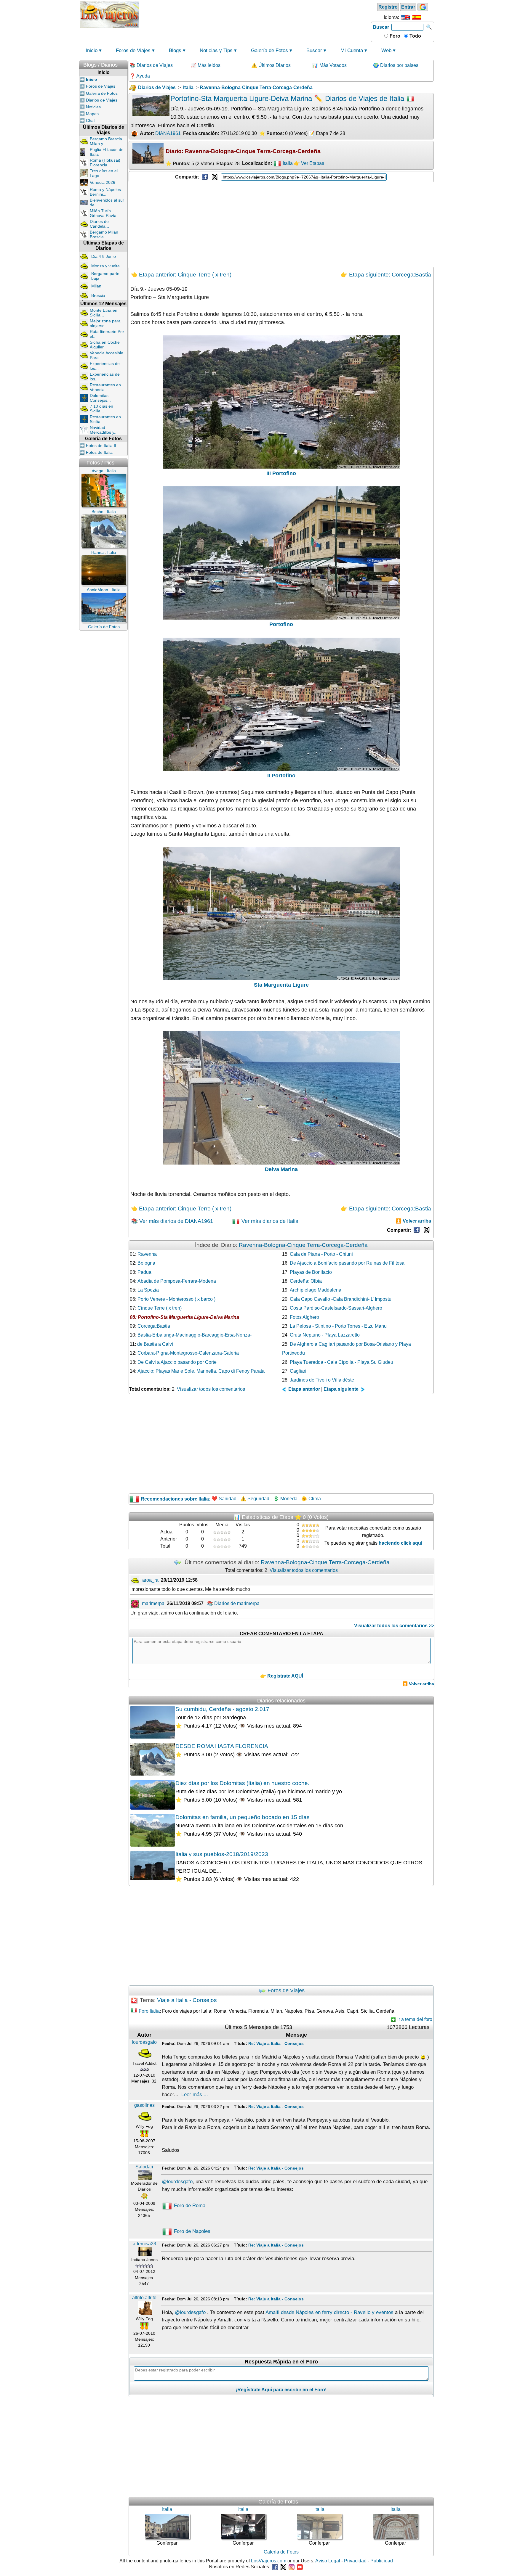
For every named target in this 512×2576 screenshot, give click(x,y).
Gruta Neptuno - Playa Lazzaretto (325, 1335)
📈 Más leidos (205, 65)
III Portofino (281, 473)
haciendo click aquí (400, 1543)
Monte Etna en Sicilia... (104, 313)
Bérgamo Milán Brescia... (104, 234)
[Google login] (423, 7)
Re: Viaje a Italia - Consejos (276, 2043)
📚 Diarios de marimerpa (233, 1603)
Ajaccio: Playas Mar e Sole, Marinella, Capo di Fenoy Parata (201, 1371)
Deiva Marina (281, 1169)
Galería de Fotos (269, 50)
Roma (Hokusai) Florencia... (105, 163)
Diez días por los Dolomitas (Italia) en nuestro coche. (242, 1783)
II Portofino (281, 776)
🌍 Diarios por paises (396, 65)
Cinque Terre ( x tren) (160, 1308)
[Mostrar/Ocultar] (125, 63)
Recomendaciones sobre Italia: (176, 1499)
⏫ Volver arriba (413, 1221)
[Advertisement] (255, 14)
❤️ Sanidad (224, 1499)
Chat (90, 120)
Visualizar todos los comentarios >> (394, 1626)
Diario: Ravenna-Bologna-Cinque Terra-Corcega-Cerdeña (243, 151)
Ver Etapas (313, 164)
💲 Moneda (285, 1499)
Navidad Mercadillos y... (104, 430)
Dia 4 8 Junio (104, 256)
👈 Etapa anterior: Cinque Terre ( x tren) (181, 274)
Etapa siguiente (342, 1389)
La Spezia (148, 1290)
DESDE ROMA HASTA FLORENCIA (222, 1746)
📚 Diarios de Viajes (151, 65)
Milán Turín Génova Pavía (103, 213)
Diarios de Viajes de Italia (366, 98)
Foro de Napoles (191, 2231)
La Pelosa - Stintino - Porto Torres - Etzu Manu (338, 1326)
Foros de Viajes (133, 50)
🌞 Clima (311, 1499)
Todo (415, 36)
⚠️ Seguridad (255, 1499)
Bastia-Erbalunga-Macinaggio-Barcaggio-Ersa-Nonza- (195, 1335)
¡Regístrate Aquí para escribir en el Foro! (281, 2390)
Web (386, 50)
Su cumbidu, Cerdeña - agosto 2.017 (222, 1709)
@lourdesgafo (177, 2182)
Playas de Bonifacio (311, 1272)
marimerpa (153, 1603)
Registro (388, 7)
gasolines (144, 2105)
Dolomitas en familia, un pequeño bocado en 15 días (243, 1817)
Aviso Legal (328, 2561)
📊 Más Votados (329, 65)
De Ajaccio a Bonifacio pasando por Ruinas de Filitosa (347, 1263)
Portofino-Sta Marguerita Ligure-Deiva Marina (188, 1317)
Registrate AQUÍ (285, 1676)
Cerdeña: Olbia (306, 1281)
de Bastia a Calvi (155, 1344)
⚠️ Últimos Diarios (271, 65)
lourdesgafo (144, 2042)
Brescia (98, 295)
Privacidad (355, 2561)
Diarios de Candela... (99, 224)
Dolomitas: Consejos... (100, 398)
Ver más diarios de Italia (269, 1221)
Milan (96, 286)
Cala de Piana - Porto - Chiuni (321, 1254)
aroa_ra (150, 1580)
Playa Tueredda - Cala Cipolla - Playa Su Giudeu (341, 1362)
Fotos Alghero (304, 1317)
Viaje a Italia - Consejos (187, 2000)
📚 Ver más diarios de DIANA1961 (172, 1221)
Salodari (144, 2167)
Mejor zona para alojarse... (105, 323)
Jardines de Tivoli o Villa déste (322, 1380)
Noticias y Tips (216, 50)
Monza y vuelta (105, 266)
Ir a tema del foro (414, 2019)
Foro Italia (149, 2011)
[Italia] (277, 164)
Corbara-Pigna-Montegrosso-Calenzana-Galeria (188, 1353)
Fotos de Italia (99, 452)
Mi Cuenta (352, 50)
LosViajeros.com (269, 2561)
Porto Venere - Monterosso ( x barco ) (176, 1299)
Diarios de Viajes (102, 100)
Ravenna (147, 1254)
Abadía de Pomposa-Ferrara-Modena (177, 1281)
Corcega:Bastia (154, 1326)
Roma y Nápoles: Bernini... (106, 192)
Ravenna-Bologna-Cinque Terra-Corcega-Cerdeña (303, 1245)
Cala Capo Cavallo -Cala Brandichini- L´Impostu (341, 1299)
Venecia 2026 (103, 182)
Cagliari (298, 1371)
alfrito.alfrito (144, 2298)
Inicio (92, 50)
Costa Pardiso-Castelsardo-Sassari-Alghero (336, 1308)
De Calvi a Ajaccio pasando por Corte (177, 1362)
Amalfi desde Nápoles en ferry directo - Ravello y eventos (329, 2312)
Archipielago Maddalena (316, 1290)
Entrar (408, 7)
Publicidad (382, 2561)
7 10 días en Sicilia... (101, 409)
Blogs (175, 50)
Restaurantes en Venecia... (105, 387)
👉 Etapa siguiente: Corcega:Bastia (386, 274)
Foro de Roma (189, 2206)
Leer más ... (195, 2095)
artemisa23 (144, 2244)
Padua (144, 1272)
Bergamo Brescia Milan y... (106, 141)
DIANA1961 (168, 133)
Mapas (92, 114)
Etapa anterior (304, 1389)
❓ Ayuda (140, 76)
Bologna (146, 1263)
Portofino (281, 624)
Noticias (93, 107)
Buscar (381, 27)
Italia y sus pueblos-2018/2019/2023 (222, 1854)
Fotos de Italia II (101, 446)
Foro (394, 36)
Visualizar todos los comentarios (211, 1389)
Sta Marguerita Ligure (281, 985)
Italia (288, 164)
